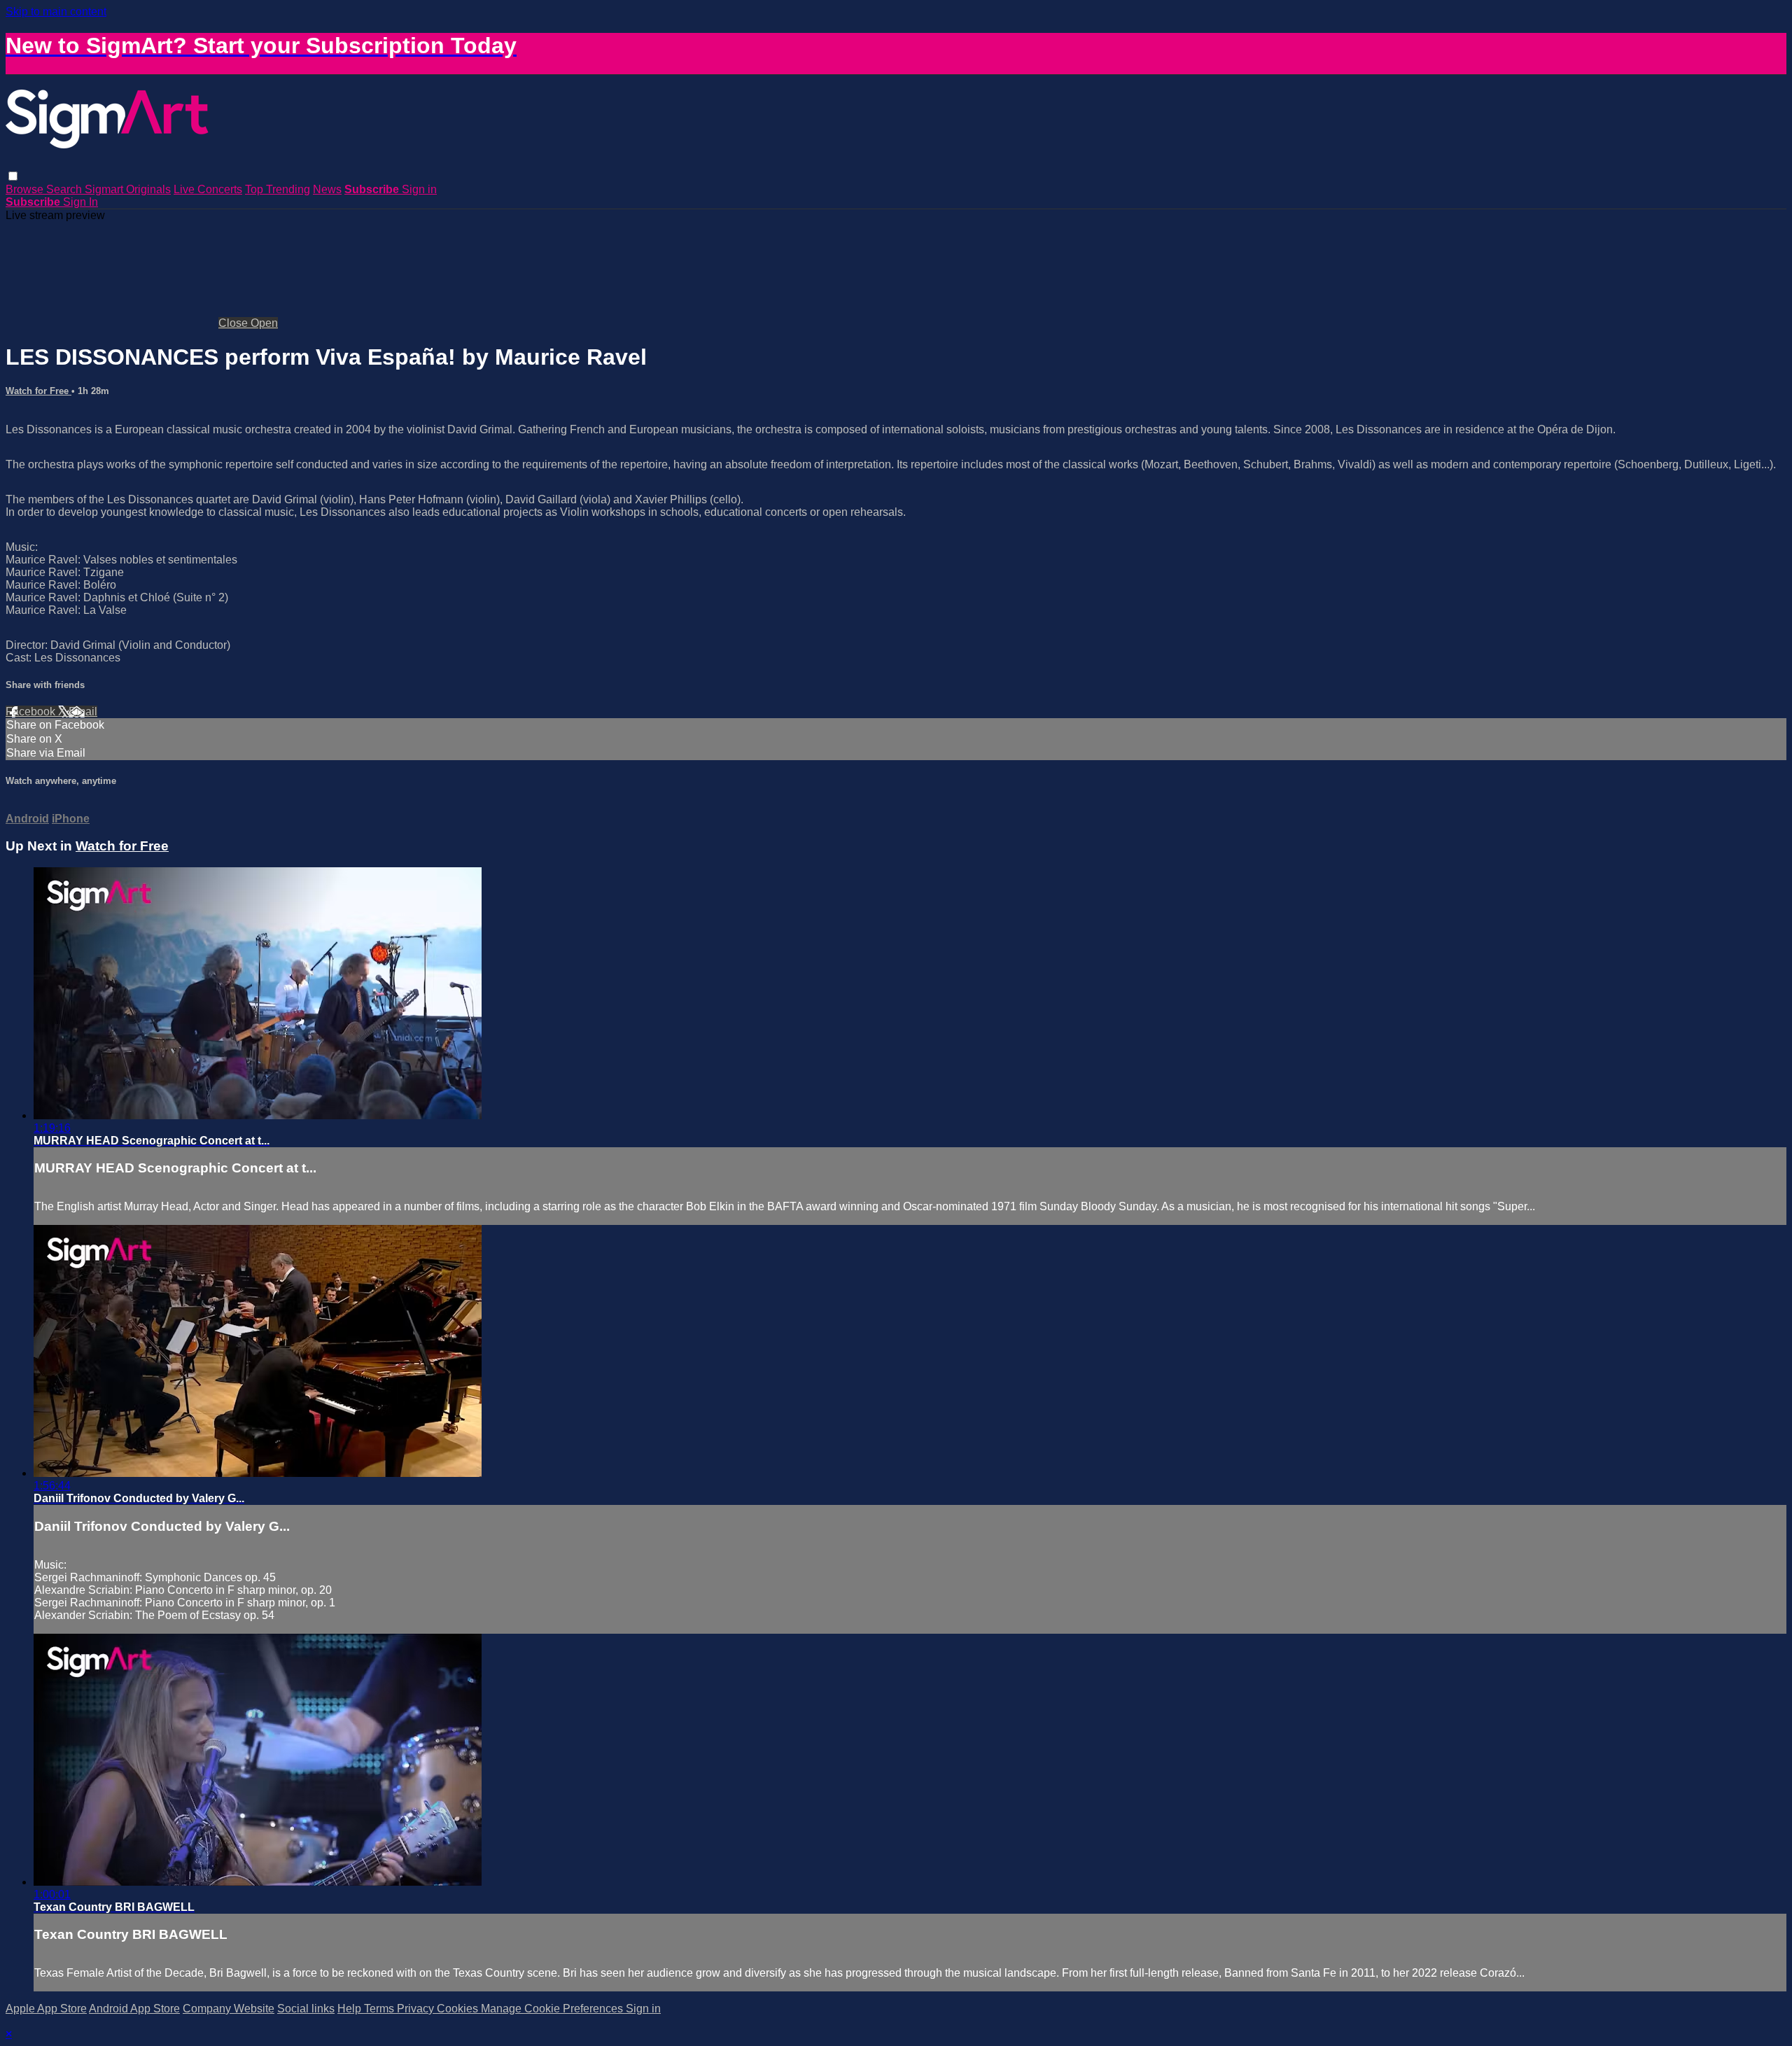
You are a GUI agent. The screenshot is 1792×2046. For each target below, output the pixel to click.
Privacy (417, 2009)
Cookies (459, 2009)
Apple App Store (46, 2009)
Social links (306, 2009)
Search (65, 189)
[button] (13, 176)
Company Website (229, 2009)
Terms (380, 2009)
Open (264, 323)
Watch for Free (38, 391)
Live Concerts (208, 189)
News (327, 189)
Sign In (80, 202)
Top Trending (278, 189)
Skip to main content (56, 12)
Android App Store (134, 2009)
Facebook (32, 712)
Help (351, 2009)
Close (234, 323)
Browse (26, 189)
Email (83, 712)
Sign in (419, 189)
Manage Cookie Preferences (553, 2009)
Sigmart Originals (128, 189)
